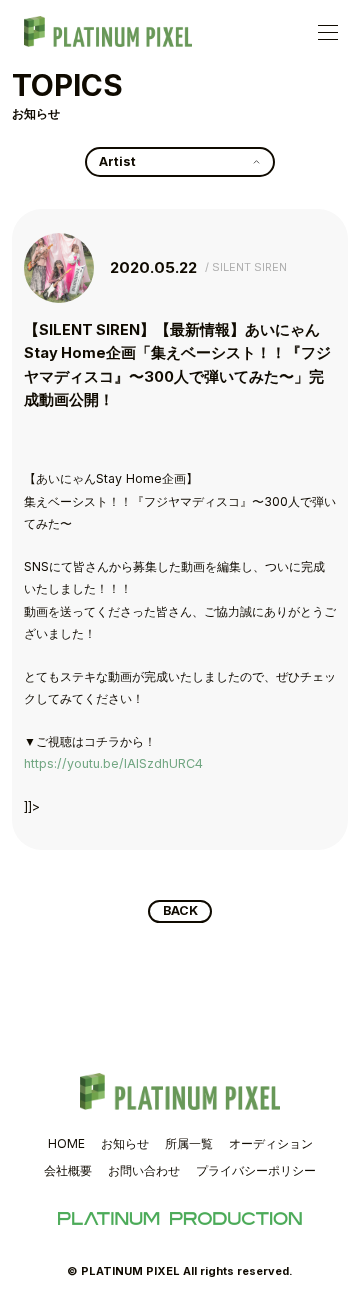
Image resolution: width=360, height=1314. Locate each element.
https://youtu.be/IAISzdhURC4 (113, 763)
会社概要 (68, 1170)
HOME (66, 1143)
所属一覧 (189, 1143)
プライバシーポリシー (256, 1170)
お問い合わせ (144, 1170)
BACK (180, 910)
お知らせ (125, 1143)
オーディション (271, 1143)
